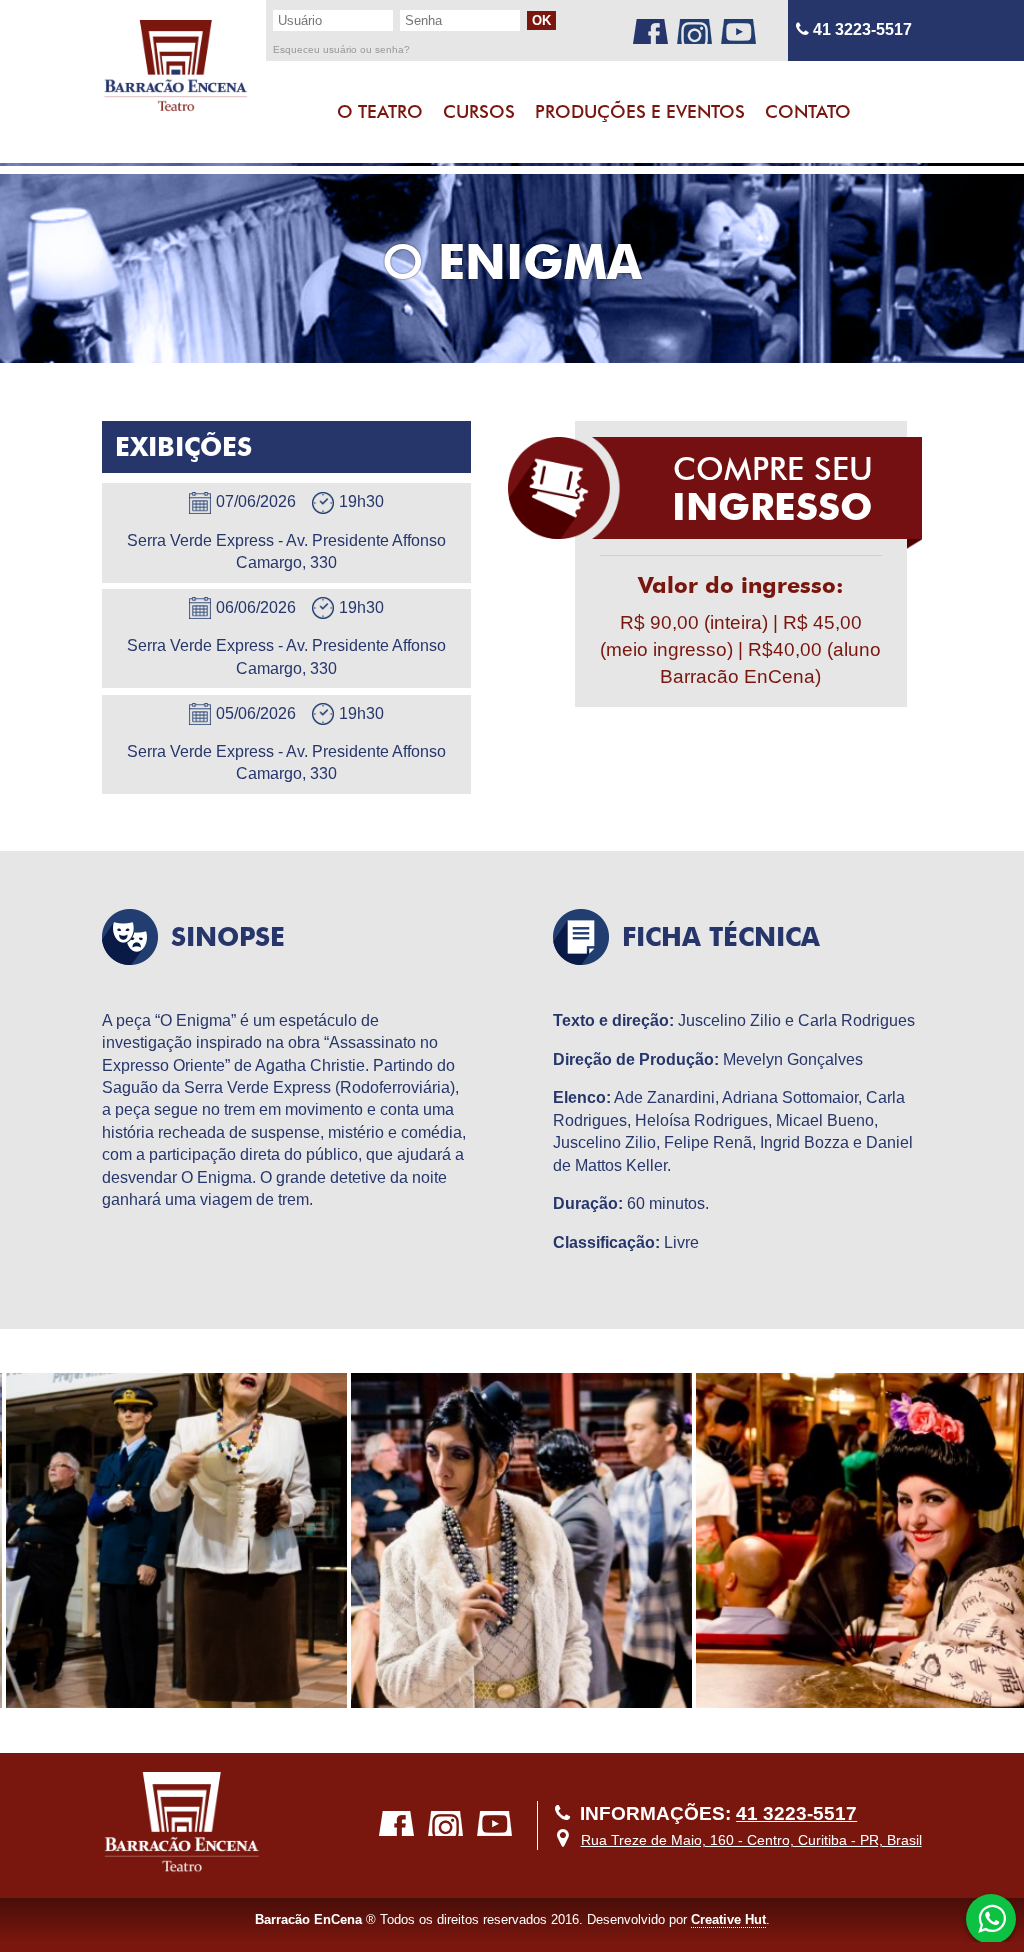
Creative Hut (728, 1919)
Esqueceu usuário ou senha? (341, 50)
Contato (808, 111)
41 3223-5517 (860, 29)
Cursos (479, 111)
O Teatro (380, 111)
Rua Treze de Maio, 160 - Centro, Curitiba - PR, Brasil (751, 1840)
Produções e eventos (640, 111)
